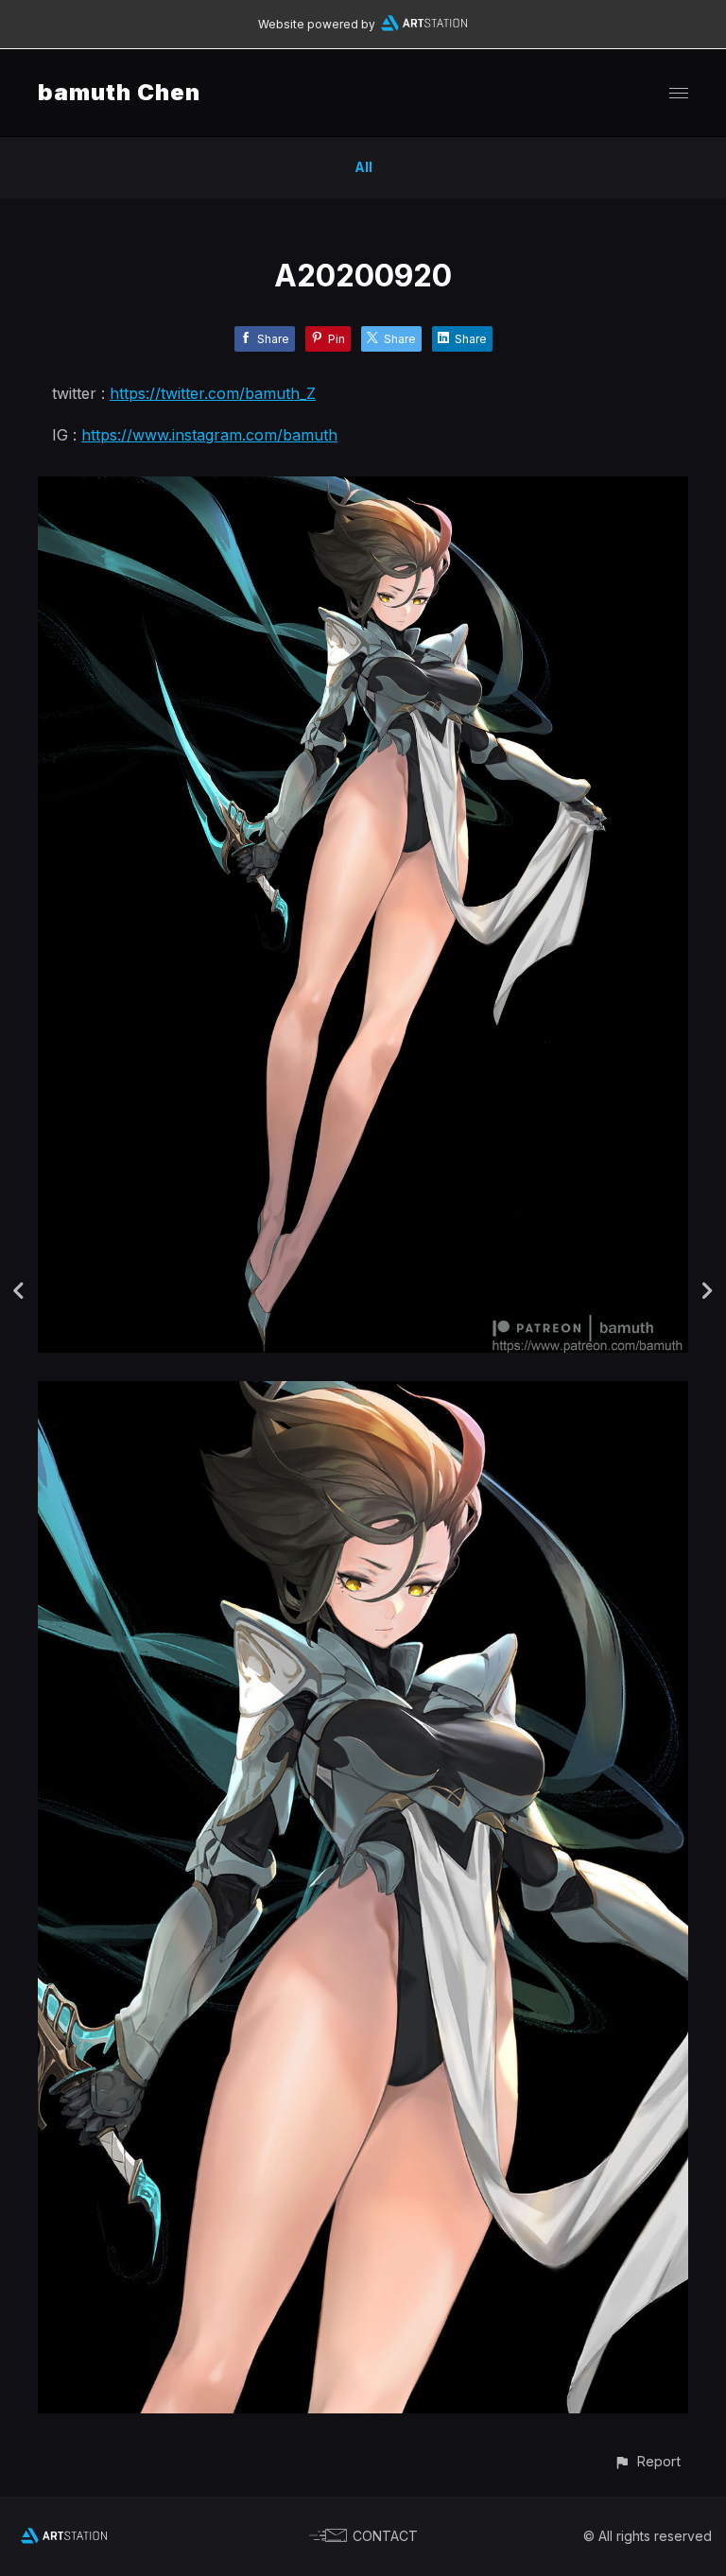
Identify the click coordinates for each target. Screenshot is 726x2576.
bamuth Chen (119, 92)
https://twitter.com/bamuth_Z (213, 393)
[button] (647, 2461)
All (363, 167)
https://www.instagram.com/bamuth (209, 435)
